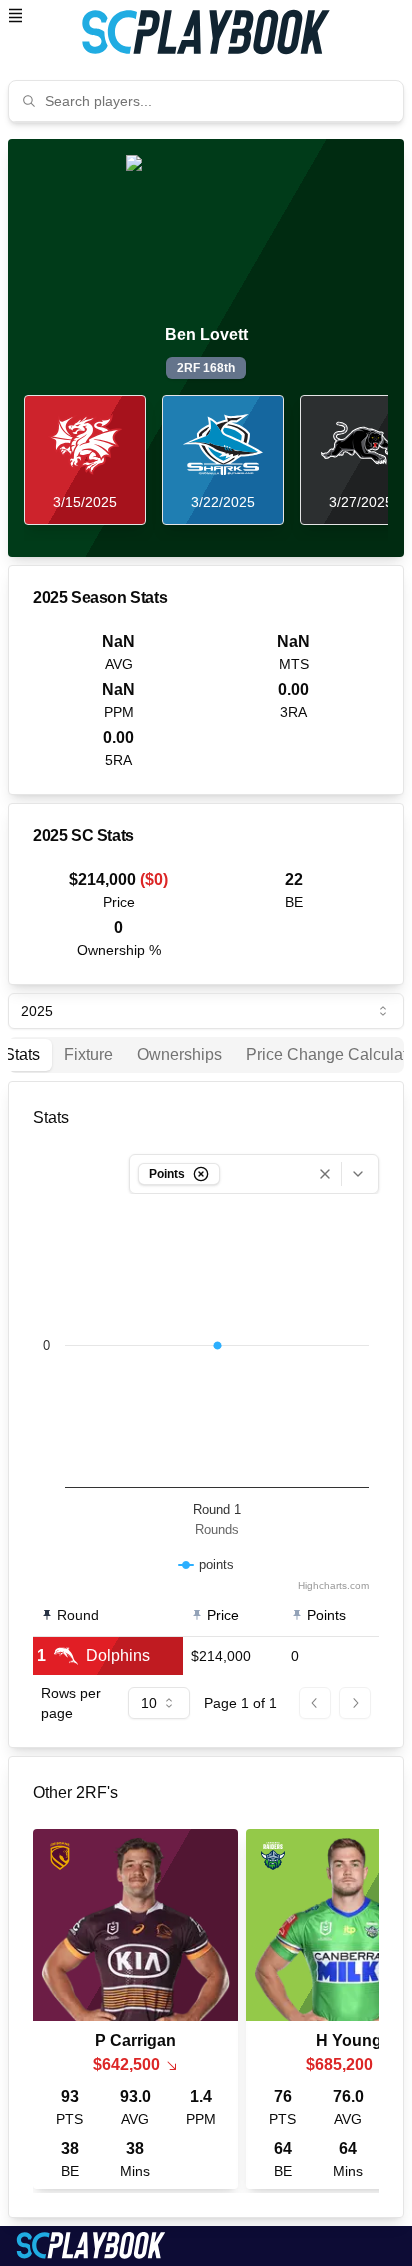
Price (223, 1615)
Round (78, 1615)
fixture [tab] (88, 1054)
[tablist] (206, 1055)
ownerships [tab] (179, 1054)
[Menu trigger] (15, 15)
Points (326, 1615)
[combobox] (218, 101)
